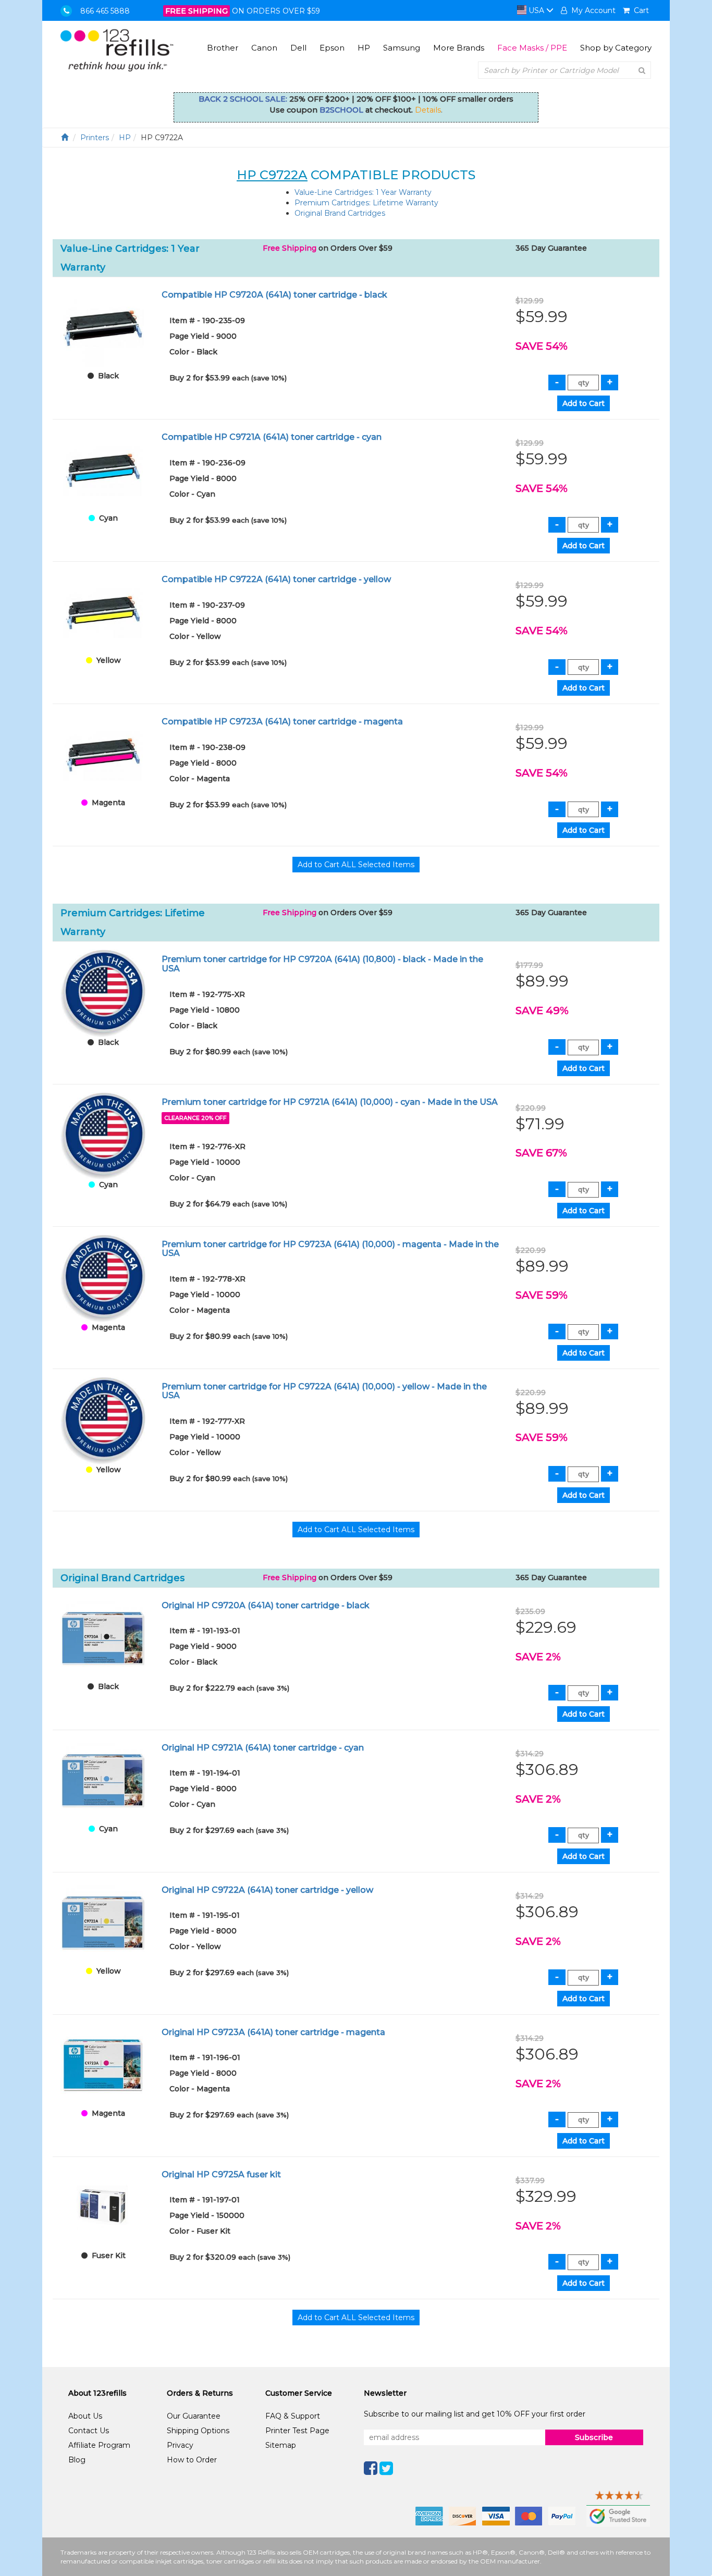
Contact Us (89, 2431)
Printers (95, 138)
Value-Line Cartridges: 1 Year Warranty (363, 192)
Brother (223, 48)
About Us (85, 2416)
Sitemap (281, 2445)
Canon (264, 48)
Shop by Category (616, 48)
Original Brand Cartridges (340, 213)
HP (364, 48)
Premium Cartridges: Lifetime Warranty (366, 203)
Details (428, 110)
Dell (298, 48)
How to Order (192, 2460)
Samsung (402, 48)
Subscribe (594, 2437)
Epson (332, 48)
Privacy (180, 2445)
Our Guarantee (194, 2416)
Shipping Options (198, 2431)
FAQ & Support (293, 2416)
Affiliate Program (99, 2445)
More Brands (459, 48)
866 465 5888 (105, 11)
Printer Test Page (297, 2431)
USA (536, 10)
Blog (77, 2460)
